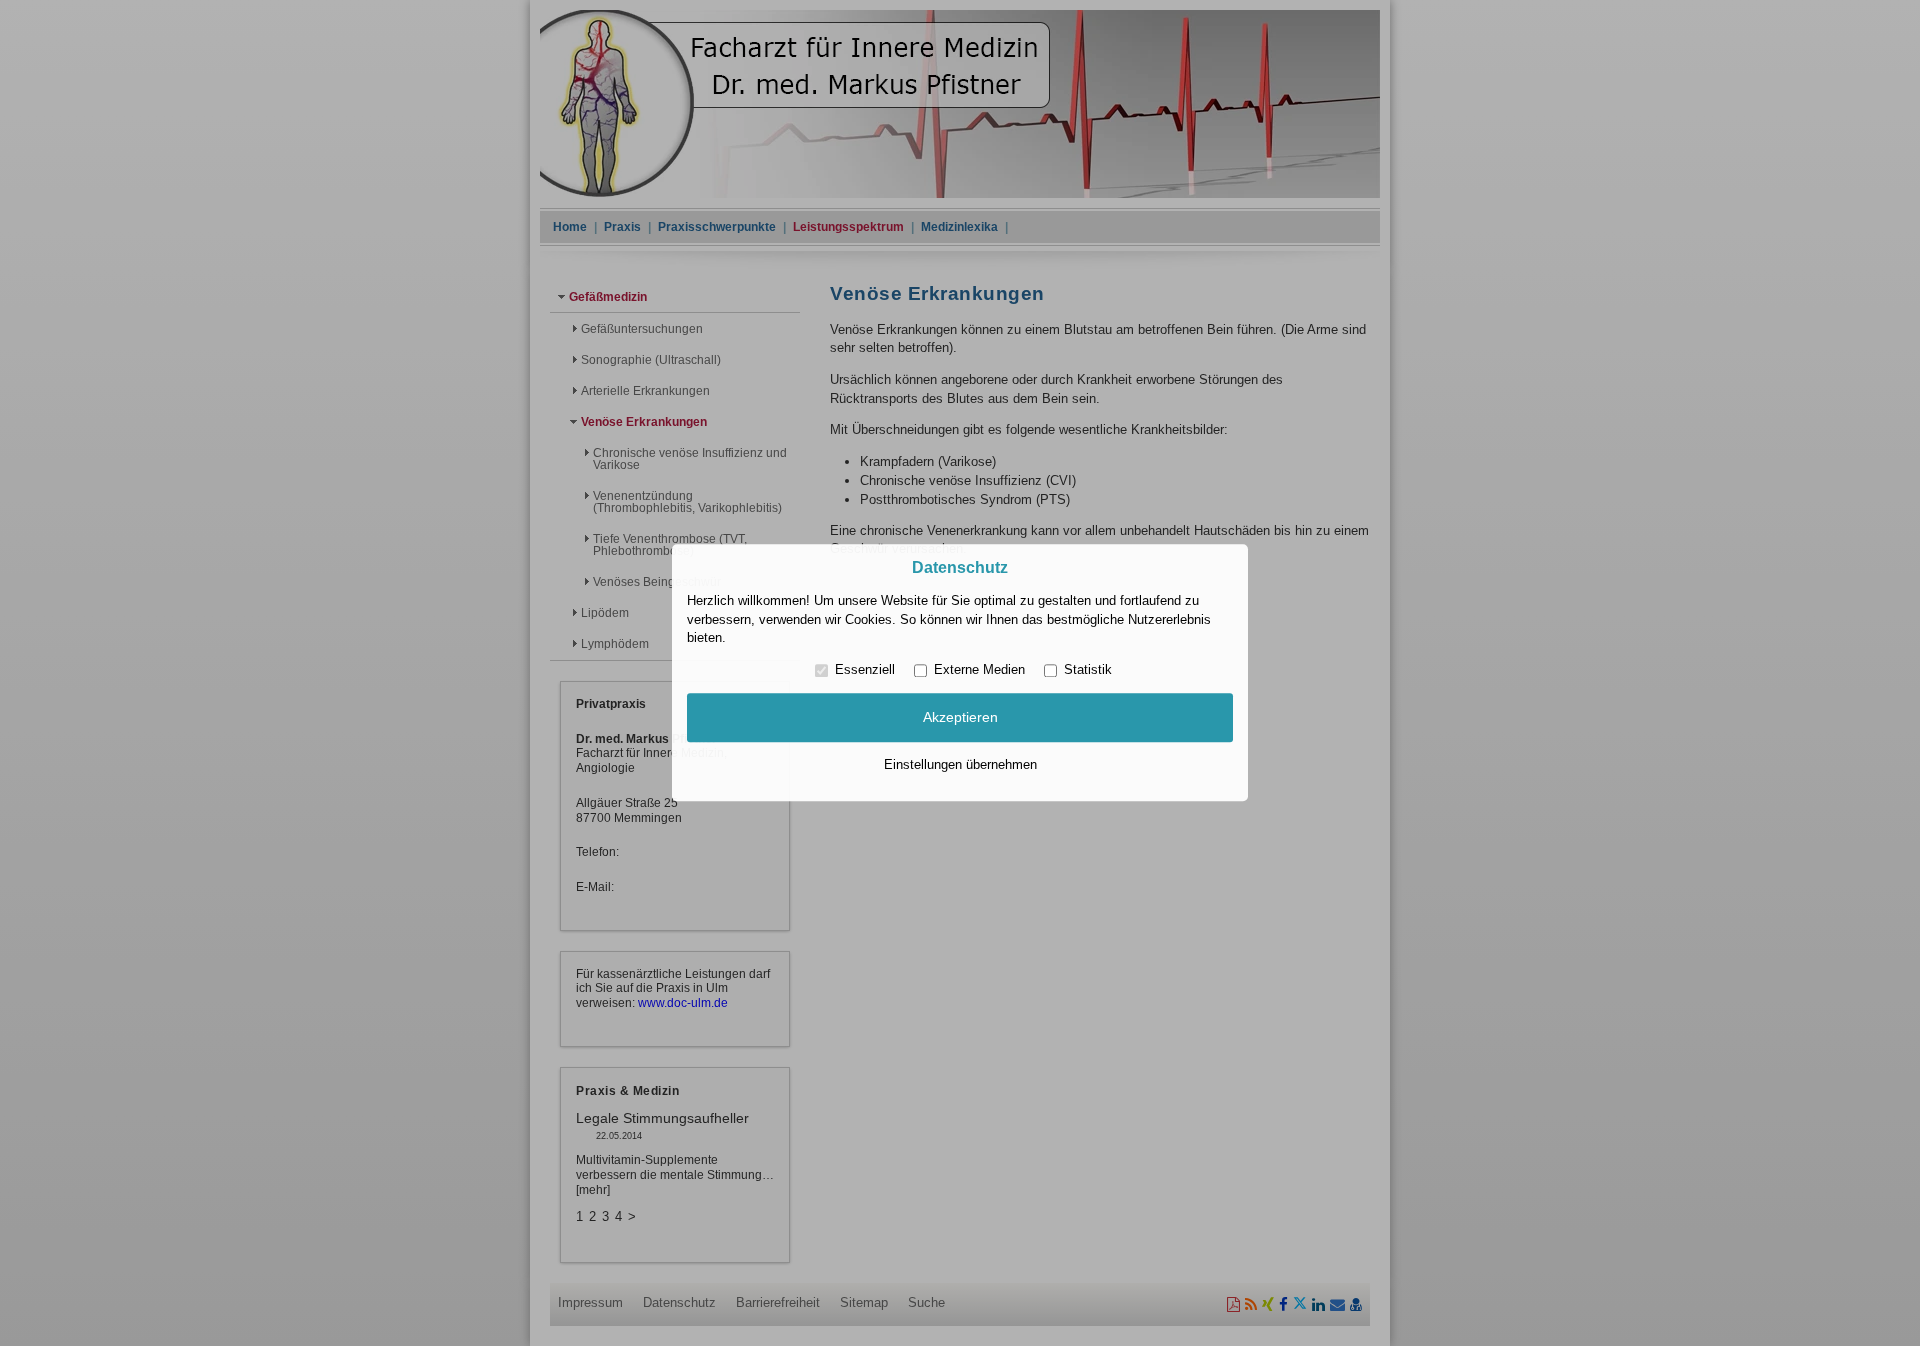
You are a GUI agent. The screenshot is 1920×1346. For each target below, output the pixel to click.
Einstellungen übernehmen (960, 764)
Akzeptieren (960, 717)
